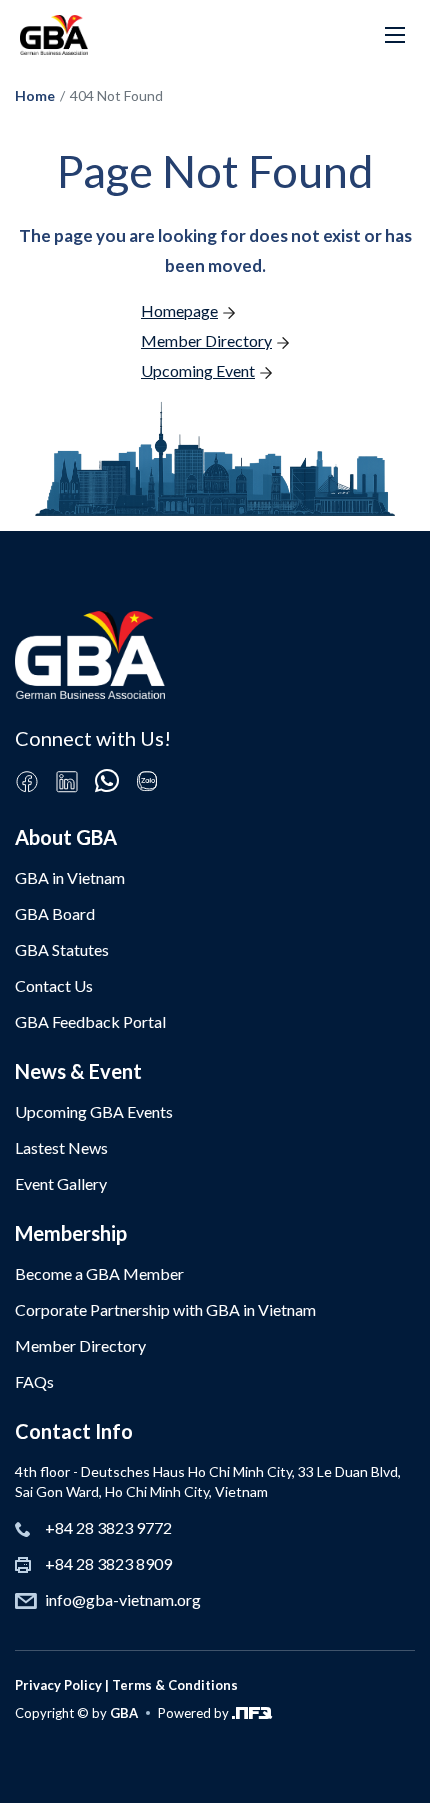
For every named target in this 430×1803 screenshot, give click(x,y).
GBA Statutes (62, 949)
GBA (124, 1713)
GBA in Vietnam (70, 877)
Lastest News (61, 1147)
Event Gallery (61, 1183)
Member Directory (80, 1345)
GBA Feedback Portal (90, 1021)
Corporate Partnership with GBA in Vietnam (165, 1309)
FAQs (34, 1381)
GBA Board (55, 913)
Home (35, 95)
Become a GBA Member (99, 1273)
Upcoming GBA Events (94, 1111)
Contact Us (54, 985)
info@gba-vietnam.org (123, 1599)
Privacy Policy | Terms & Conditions (126, 1685)
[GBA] (54, 35)
